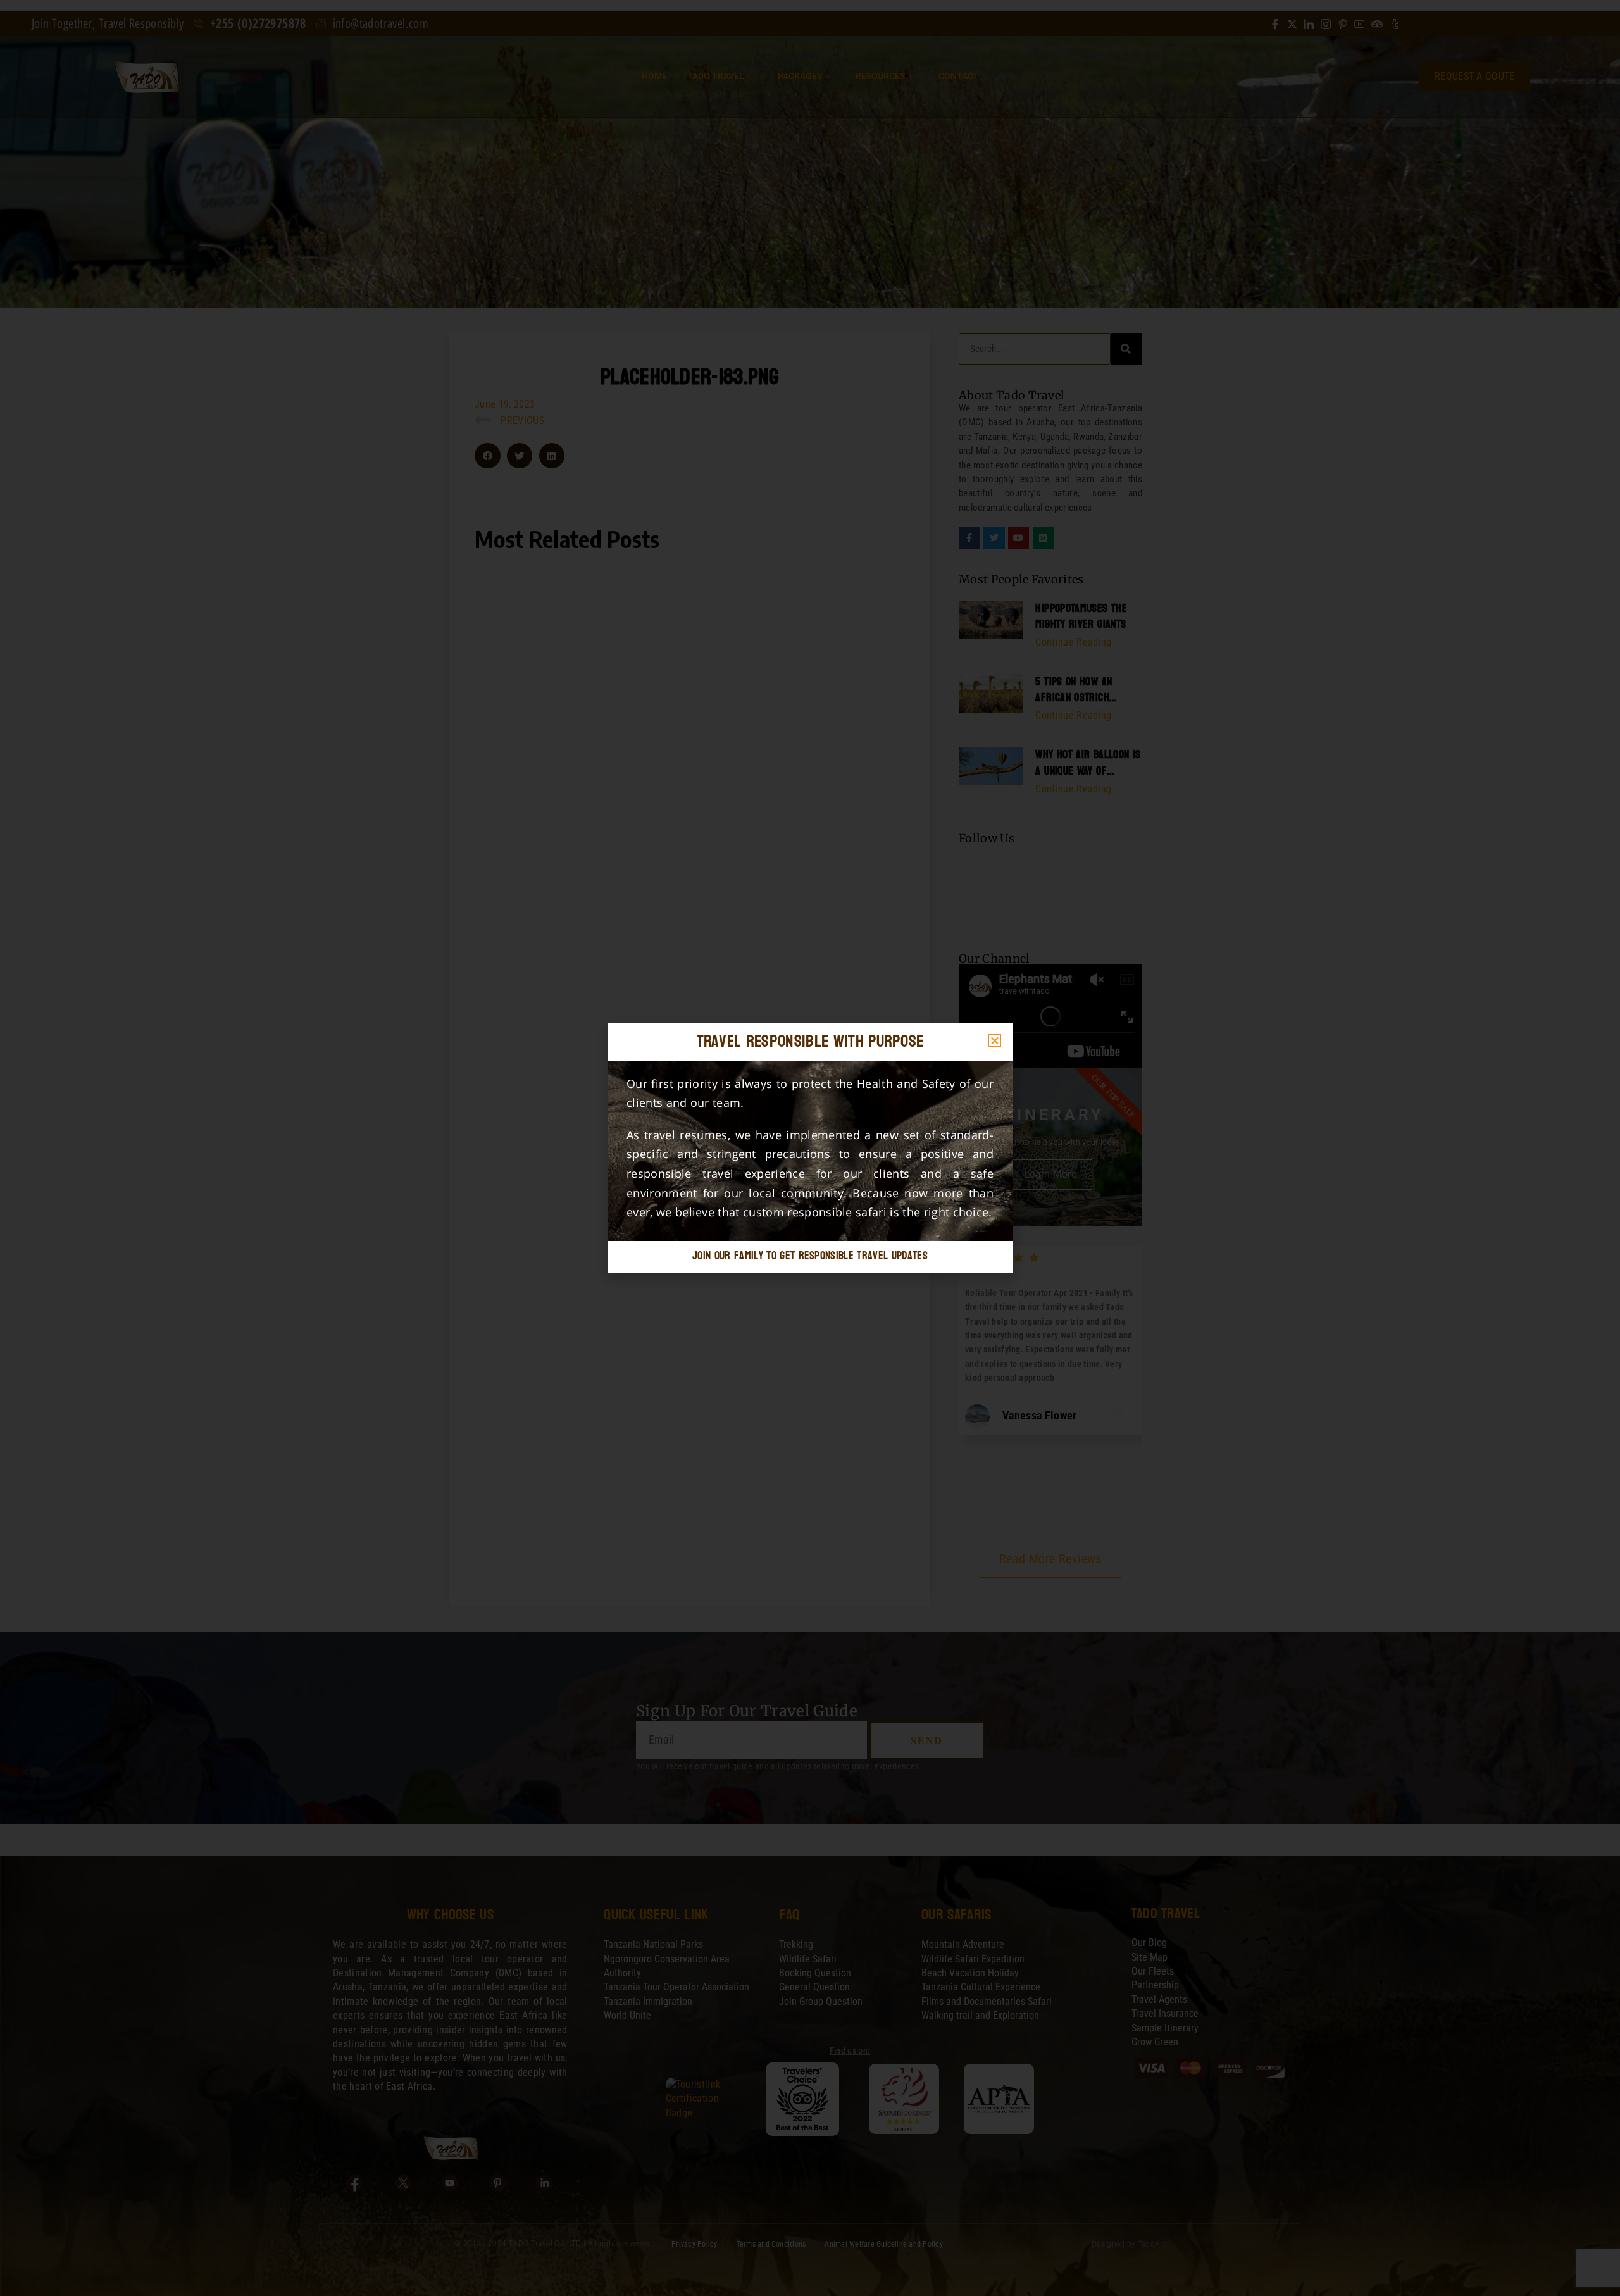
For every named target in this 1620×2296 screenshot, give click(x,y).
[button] (995, 1040)
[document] (810, 1148)
